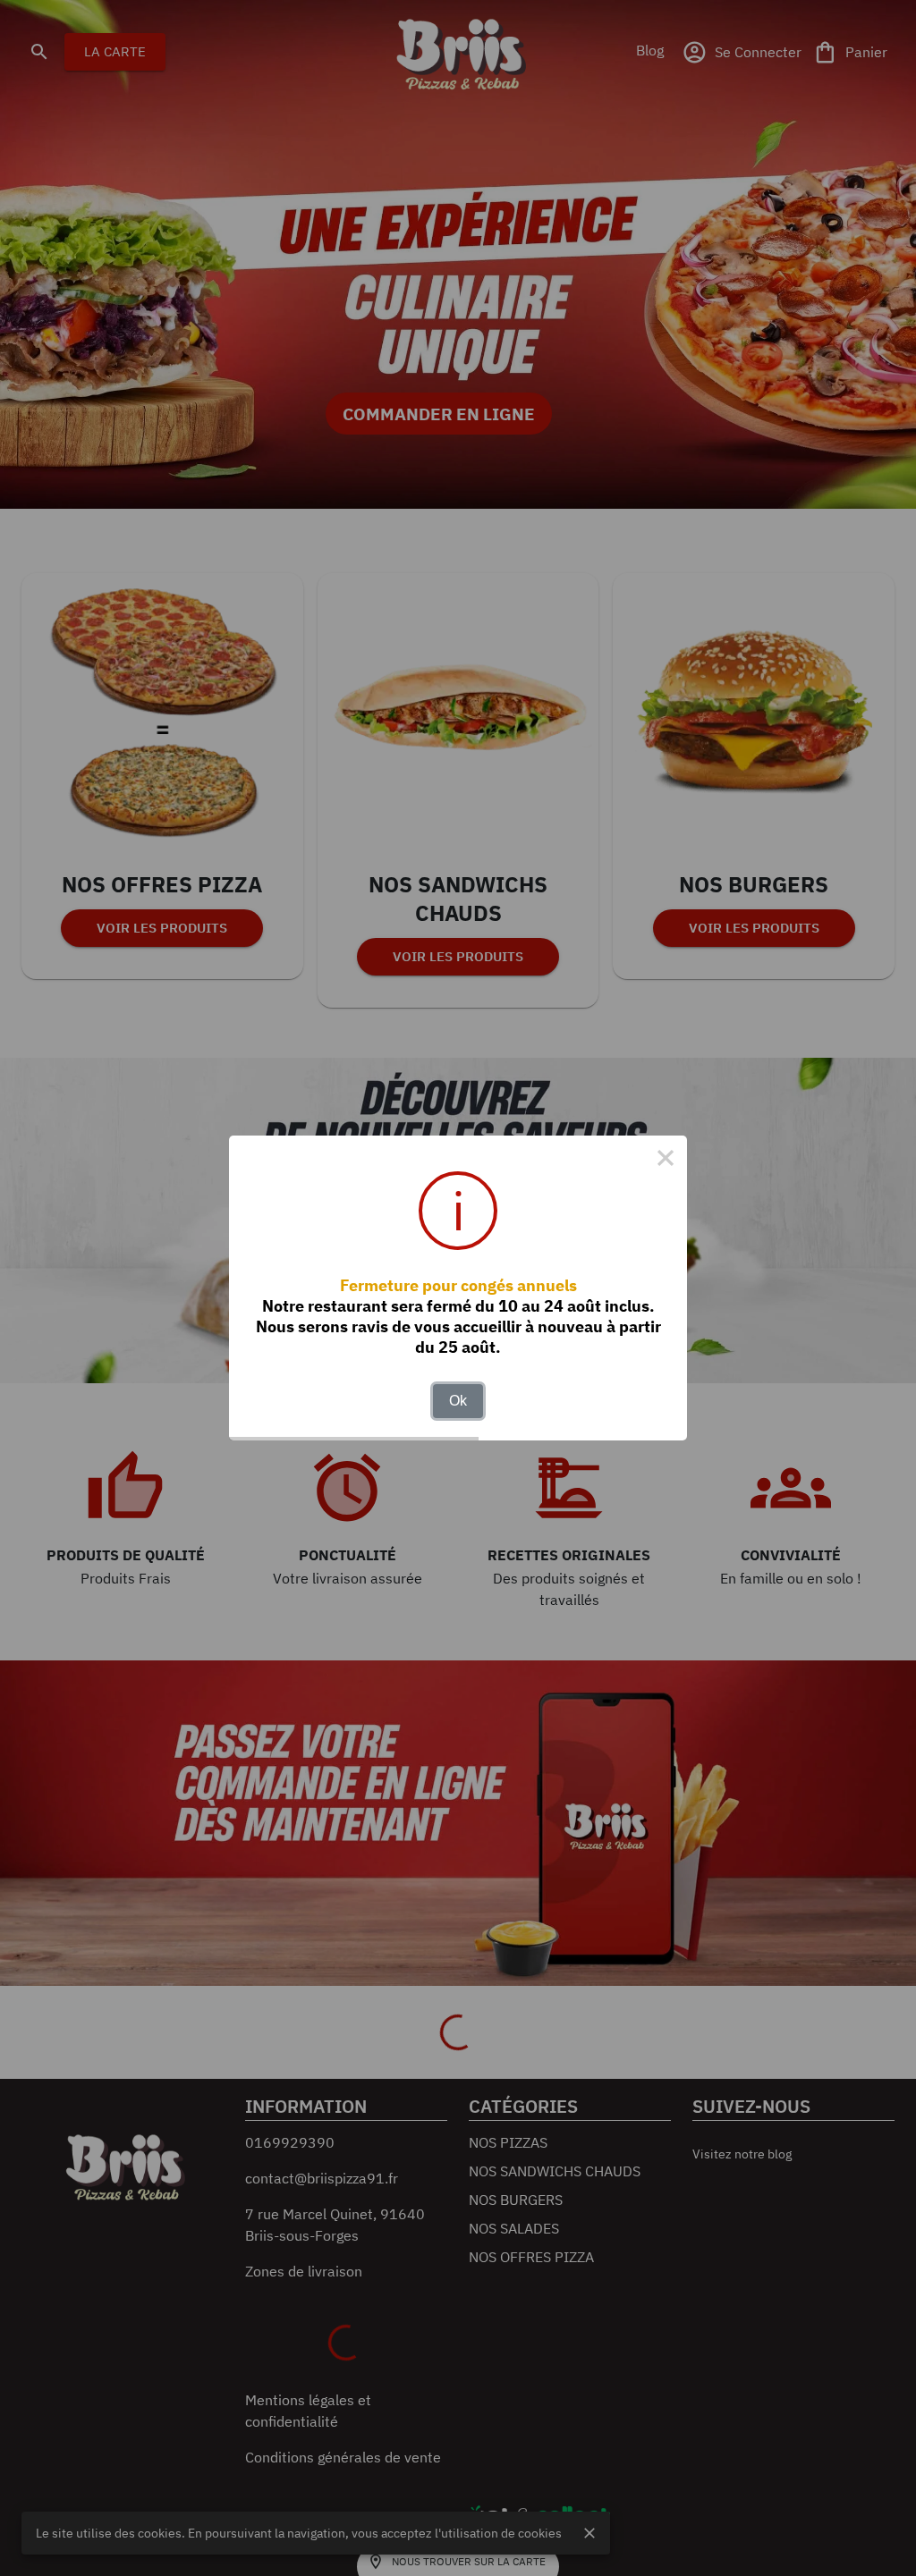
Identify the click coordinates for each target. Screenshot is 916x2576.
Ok (458, 1401)
